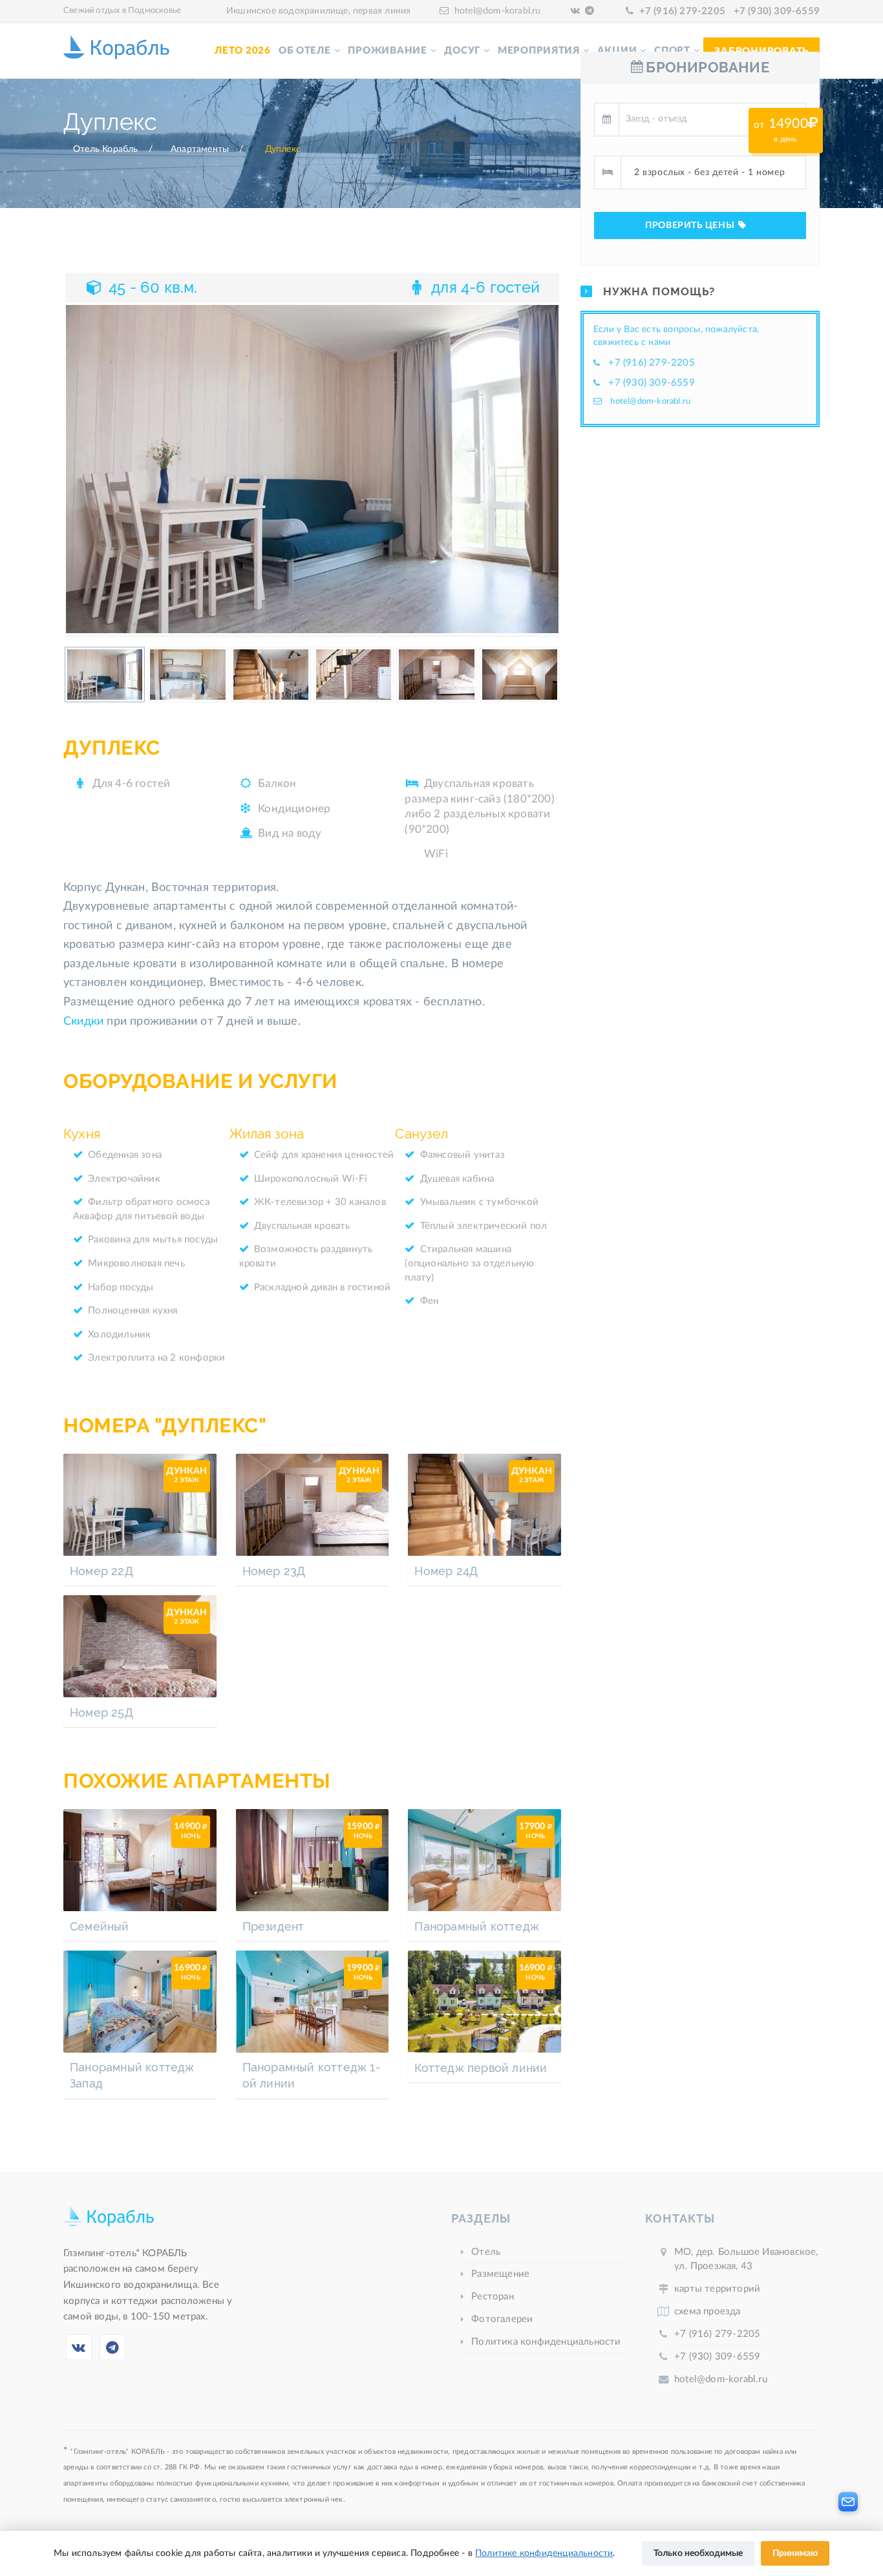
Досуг (462, 51)
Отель (486, 2252)
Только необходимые (698, 2553)
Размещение (500, 2274)
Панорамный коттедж (477, 1926)
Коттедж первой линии (481, 2068)
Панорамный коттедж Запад (132, 2075)
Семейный (100, 1926)
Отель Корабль (106, 149)
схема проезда (707, 2311)
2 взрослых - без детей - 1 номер (709, 173)
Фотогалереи (502, 2319)
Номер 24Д (446, 1571)
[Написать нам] (848, 2502)
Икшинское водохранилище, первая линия (318, 11)
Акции (617, 51)
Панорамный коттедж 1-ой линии (312, 2075)
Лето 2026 (243, 51)
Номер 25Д (101, 1712)
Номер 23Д (274, 1571)
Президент (273, 1926)
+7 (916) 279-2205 (682, 11)
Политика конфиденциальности (546, 2342)
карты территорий (717, 2289)
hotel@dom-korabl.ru (498, 11)
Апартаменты (200, 149)
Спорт (672, 51)
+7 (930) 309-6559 (777, 11)
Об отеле (305, 51)
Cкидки (83, 1021)
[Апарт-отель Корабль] (109, 2223)
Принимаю (795, 2553)
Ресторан (493, 2297)
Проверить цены (691, 225)
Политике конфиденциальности (544, 2553)
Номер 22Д (101, 1571)
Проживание (387, 51)
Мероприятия (539, 51)
